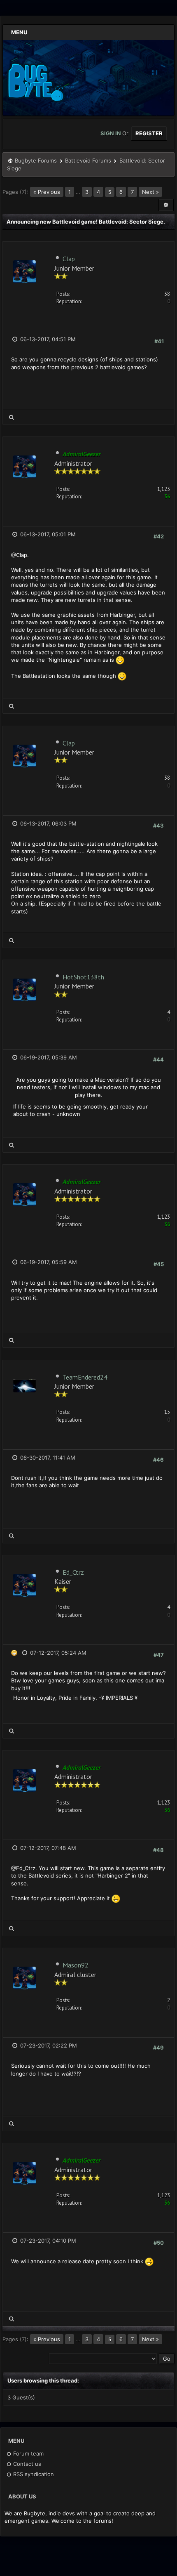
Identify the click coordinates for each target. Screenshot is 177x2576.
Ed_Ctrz (73, 1572)
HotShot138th (83, 977)
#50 (159, 2243)
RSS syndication (33, 2474)
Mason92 (76, 1965)
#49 (158, 2048)
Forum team (28, 2453)
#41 (159, 341)
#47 (159, 1655)
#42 (159, 536)
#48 (158, 1850)
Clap (69, 259)
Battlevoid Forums (88, 160)
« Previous (47, 192)
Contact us (26, 2464)
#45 (159, 1264)
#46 (158, 1460)
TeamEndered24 (85, 1377)
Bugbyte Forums (36, 160)
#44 (158, 1059)
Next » (150, 192)
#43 (158, 826)
